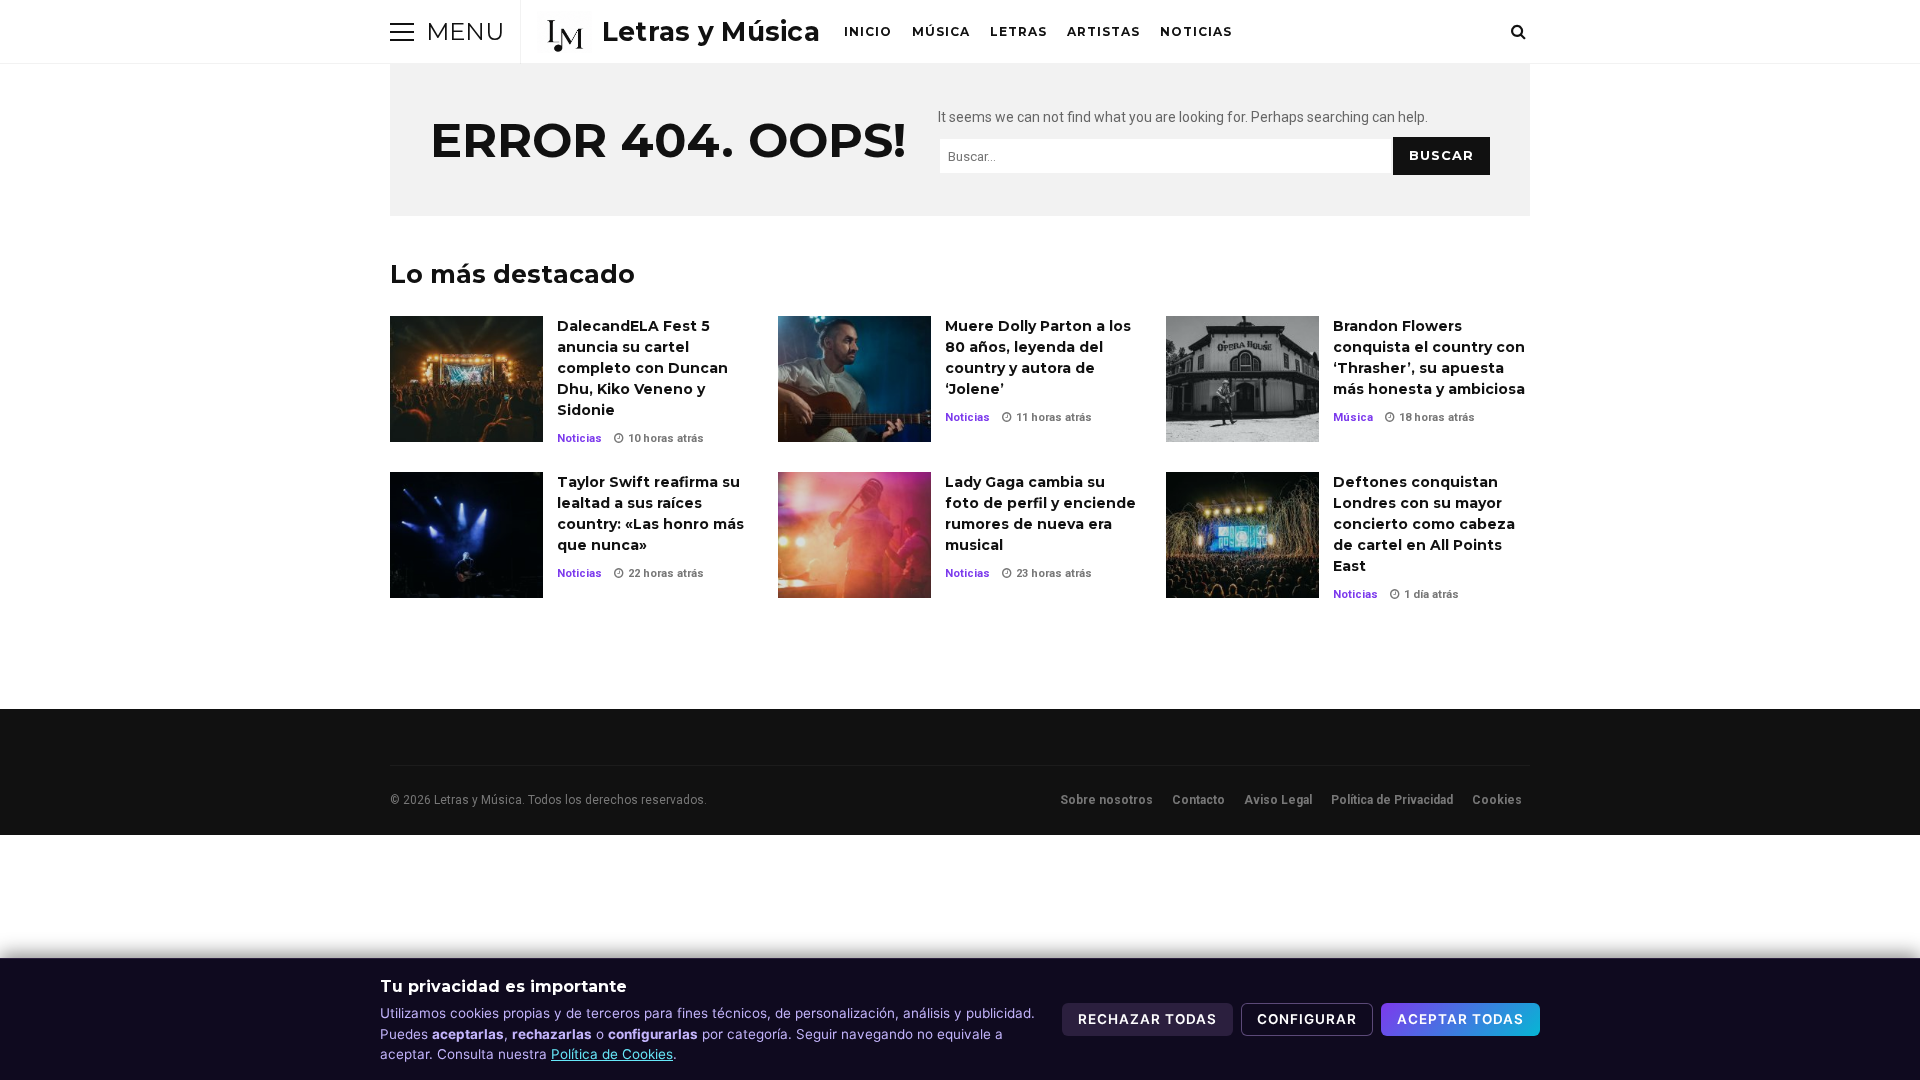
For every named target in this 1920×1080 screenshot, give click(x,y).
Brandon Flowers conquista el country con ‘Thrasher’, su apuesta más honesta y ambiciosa (1242, 379)
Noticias (1196, 31)
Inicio (868, 31)
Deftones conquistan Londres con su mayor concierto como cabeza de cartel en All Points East (1242, 535)
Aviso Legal (1278, 800)
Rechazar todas (1147, 1019)
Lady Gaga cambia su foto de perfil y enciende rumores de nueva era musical (854, 535)
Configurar (1307, 1019)
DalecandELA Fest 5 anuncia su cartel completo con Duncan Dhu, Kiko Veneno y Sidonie (466, 379)
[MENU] (402, 32)
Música (941, 31)
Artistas (1103, 31)
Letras (1018, 31)
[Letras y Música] (678, 32)
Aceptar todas (1460, 1019)
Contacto (1198, 800)
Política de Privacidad (1392, 800)
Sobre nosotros (1106, 800)
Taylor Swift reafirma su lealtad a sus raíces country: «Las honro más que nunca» (466, 535)
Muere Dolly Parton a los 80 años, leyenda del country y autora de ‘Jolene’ (854, 379)
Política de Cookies (612, 1054)
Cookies (1497, 800)
